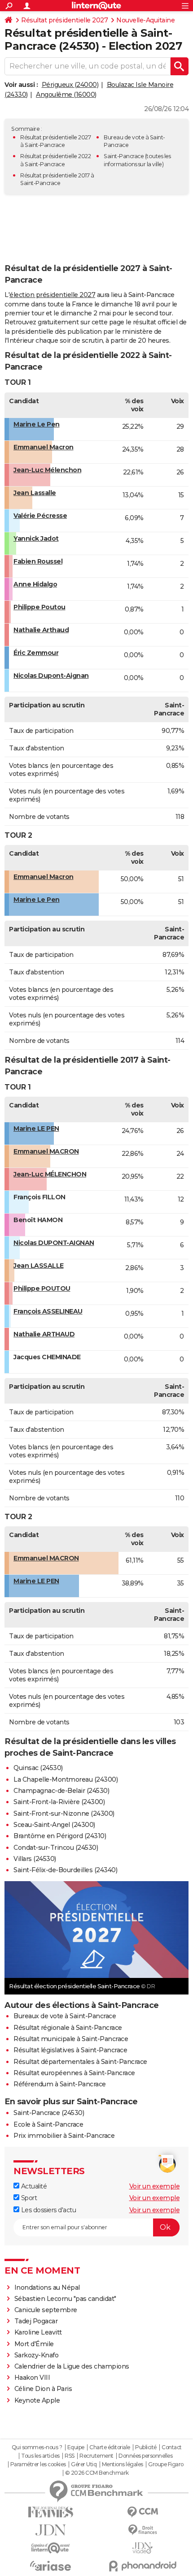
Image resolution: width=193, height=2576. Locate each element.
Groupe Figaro (166, 2464)
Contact (172, 2447)
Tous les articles (40, 2456)
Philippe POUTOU (42, 1288)
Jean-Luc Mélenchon (47, 470)
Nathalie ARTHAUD (44, 1334)
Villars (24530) (35, 1859)
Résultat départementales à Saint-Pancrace (80, 2062)
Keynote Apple (37, 2400)
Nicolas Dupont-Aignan (51, 676)
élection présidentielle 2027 (52, 295)
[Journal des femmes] (50, 2512)
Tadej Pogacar (36, 2321)
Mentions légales (123, 2464)
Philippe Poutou (39, 607)
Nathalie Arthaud (41, 630)
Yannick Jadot (36, 538)
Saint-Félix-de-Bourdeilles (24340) (65, 1870)
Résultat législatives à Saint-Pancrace (70, 2050)
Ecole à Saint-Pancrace (48, 2124)
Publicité (146, 2447)
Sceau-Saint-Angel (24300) (54, 1825)
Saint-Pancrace (124, 156)
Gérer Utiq (84, 2464)
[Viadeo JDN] (143, 2548)
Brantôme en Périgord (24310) (60, 1836)
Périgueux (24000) (70, 85)
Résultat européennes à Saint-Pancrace (74, 2073)
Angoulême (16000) (66, 95)
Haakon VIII (32, 2378)
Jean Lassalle (35, 493)
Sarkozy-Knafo (37, 2355)
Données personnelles (145, 2456)
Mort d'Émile (34, 2344)
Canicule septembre (46, 2310)
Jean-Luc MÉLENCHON (50, 1174)
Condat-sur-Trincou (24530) (56, 1848)
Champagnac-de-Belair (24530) (61, 1791)
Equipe (76, 2447)
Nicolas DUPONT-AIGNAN (54, 1243)
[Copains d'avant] (50, 2548)
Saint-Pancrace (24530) (49, 2113)
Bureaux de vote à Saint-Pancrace (65, 2016)
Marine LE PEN (36, 1129)
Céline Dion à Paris (43, 2389)
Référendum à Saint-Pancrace (60, 2084)
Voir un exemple (155, 2186)
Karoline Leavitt (38, 2332)
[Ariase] (50, 2566)
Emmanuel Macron (44, 447)
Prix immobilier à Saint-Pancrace (64, 2136)
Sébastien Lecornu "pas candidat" (65, 2299)
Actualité (33, 2186)
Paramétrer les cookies (38, 2464)
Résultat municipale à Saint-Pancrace (71, 2039)
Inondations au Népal (47, 2287)
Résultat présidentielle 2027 (64, 20)
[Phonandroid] (143, 2566)
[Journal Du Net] (50, 2530)
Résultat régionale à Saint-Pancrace (68, 2028)
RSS (70, 2456)
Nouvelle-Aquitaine (145, 20)
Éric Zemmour (36, 653)
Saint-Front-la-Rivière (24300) (59, 1802)
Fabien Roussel (38, 561)
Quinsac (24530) (38, 1768)
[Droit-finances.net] (143, 2530)
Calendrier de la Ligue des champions (72, 2366)
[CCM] (143, 2512)
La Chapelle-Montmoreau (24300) (66, 1779)
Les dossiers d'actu (48, 2210)
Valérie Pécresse (40, 516)
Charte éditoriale (110, 2447)
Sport (28, 2198)
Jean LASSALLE (39, 1266)
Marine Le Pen (37, 424)
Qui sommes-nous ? (37, 2447)
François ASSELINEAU (48, 1311)
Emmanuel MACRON (46, 1151)
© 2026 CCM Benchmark (97, 2473)
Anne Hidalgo (35, 584)
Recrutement (96, 2456)
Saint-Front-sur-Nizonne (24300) (64, 1814)
